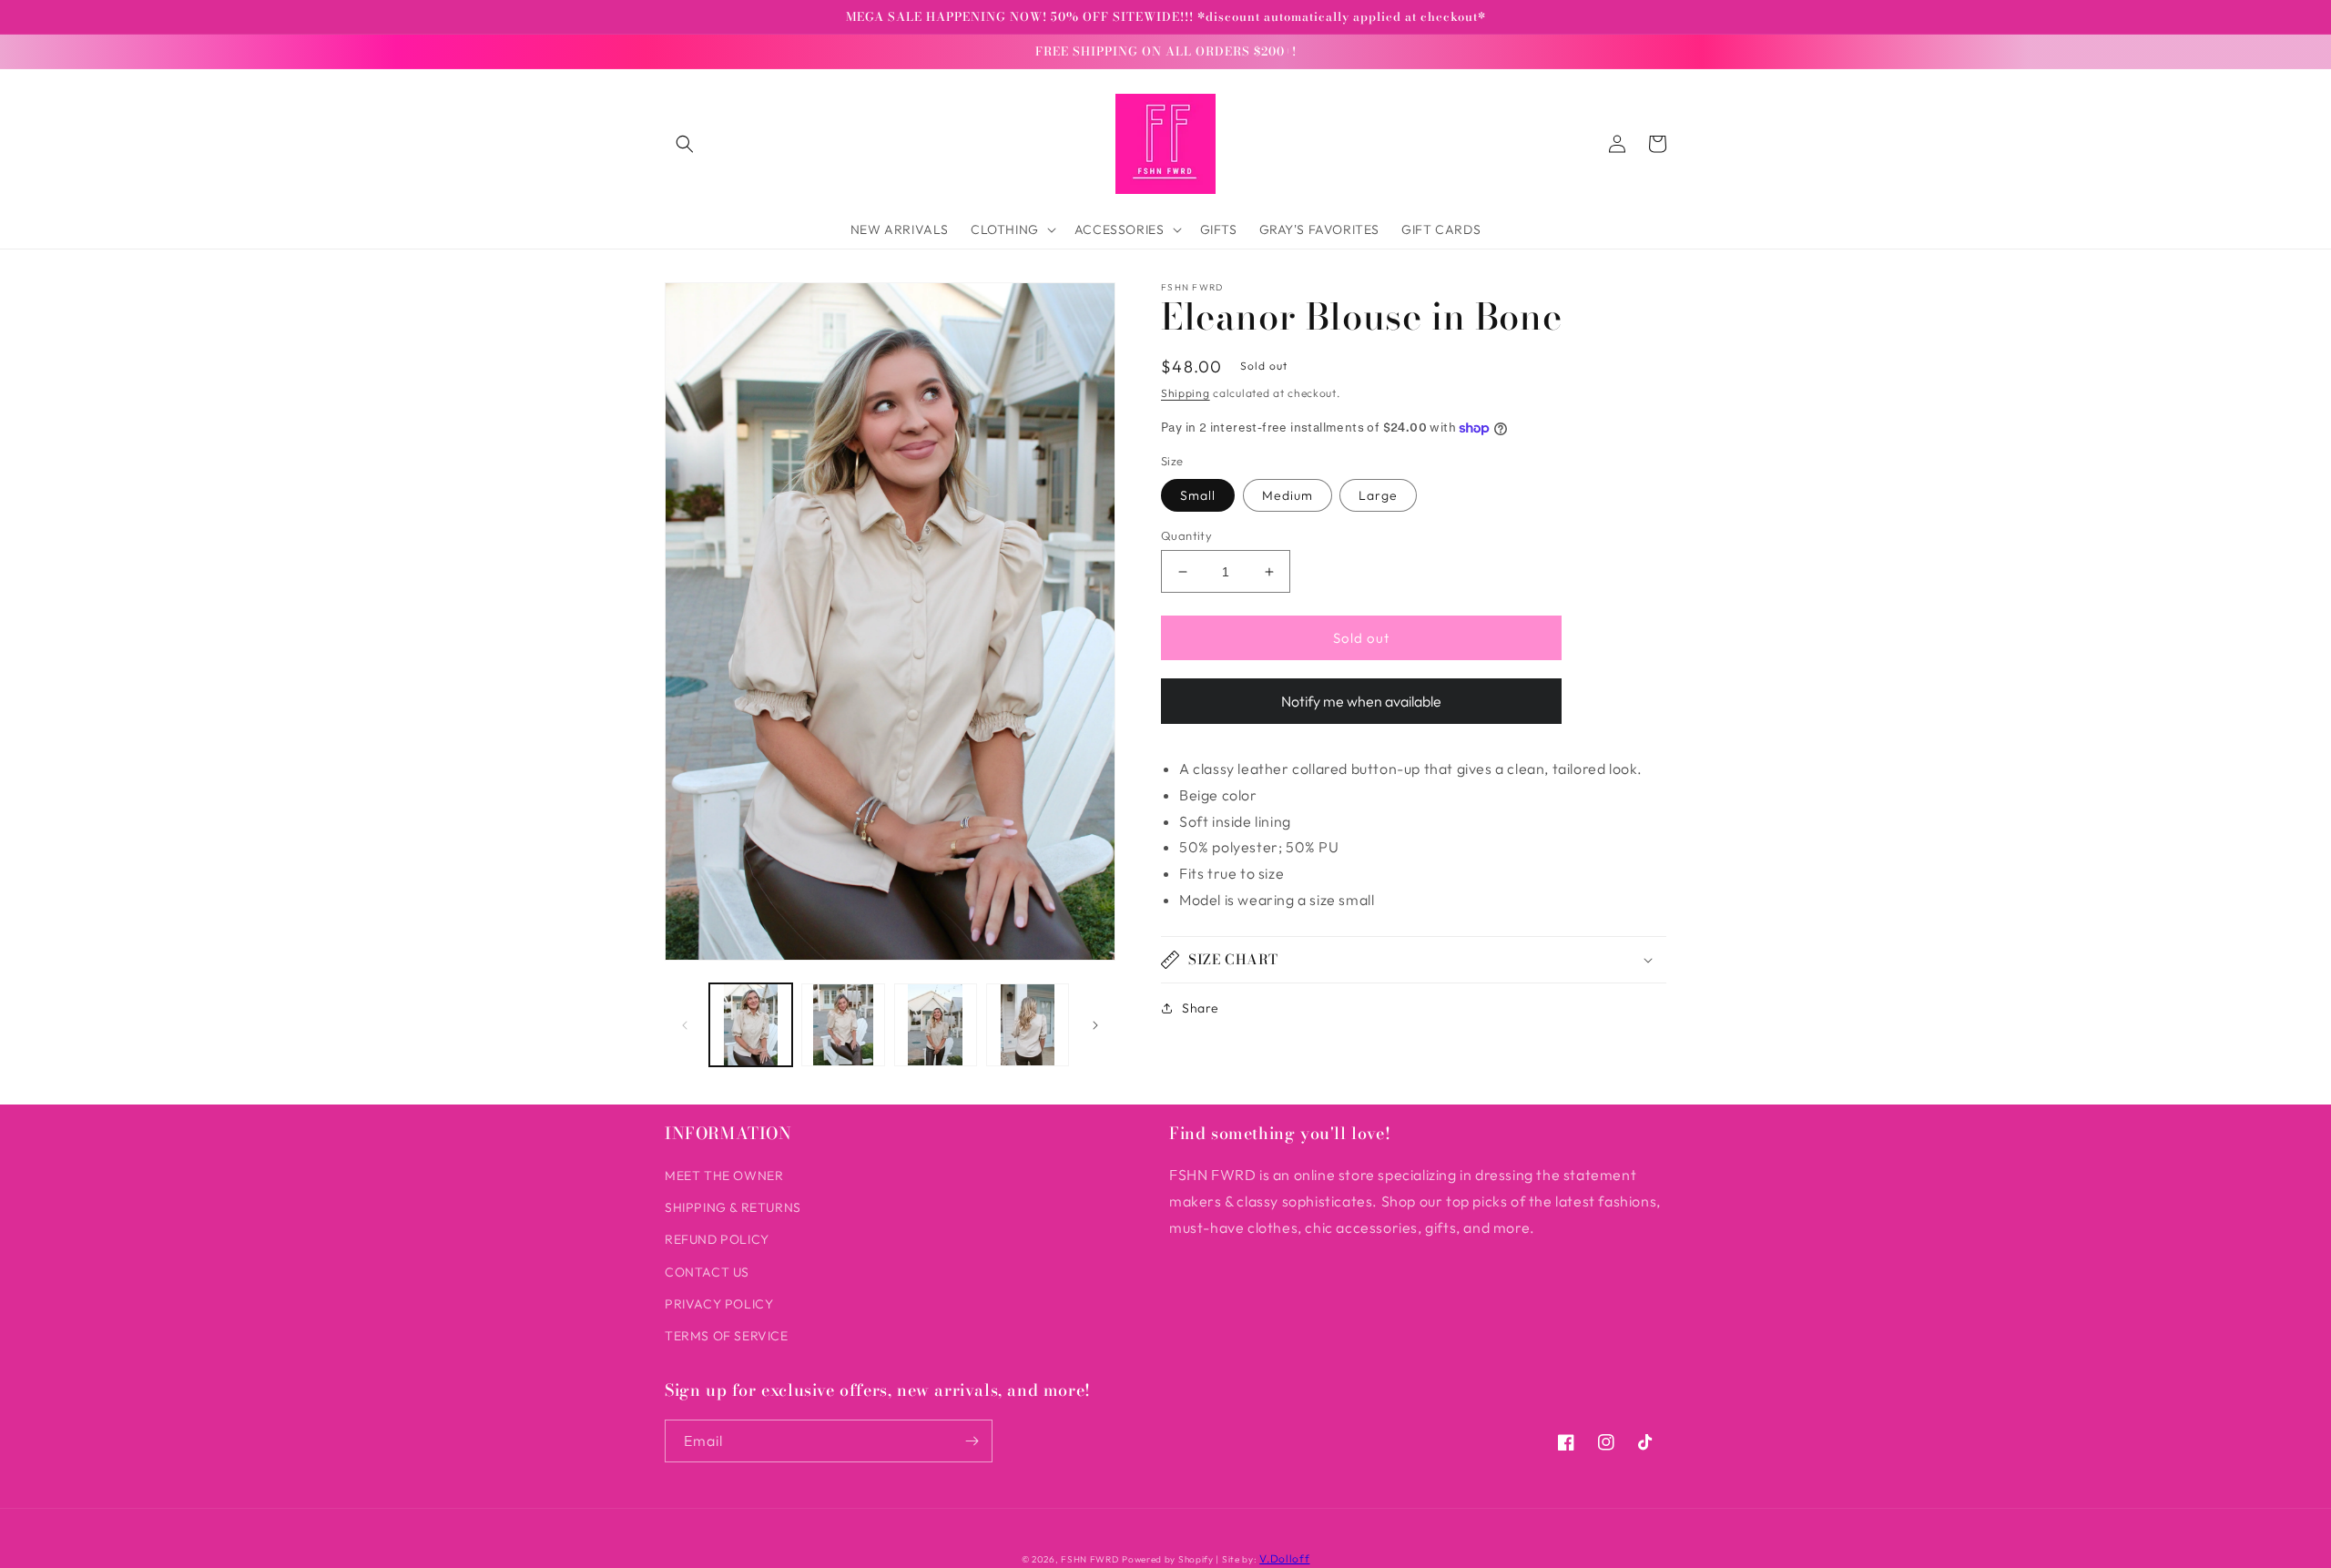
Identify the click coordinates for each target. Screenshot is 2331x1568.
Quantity (1186, 535)
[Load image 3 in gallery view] (936, 1025)
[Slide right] (1095, 1025)
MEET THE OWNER (724, 1176)
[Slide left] (685, 1025)
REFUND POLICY (717, 1239)
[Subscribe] (972, 1441)
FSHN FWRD (1089, 1559)
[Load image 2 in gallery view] (843, 1025)
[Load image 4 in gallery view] (1028, 1025)
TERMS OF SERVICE (727, 1336)
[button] (685, 144)
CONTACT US (707, 1272)
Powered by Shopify (1168, 1559)
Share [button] (1201, 1008)
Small (1198, 495)
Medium (1288, 495)
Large (1378, 495)
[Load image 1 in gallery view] (751, 1025)
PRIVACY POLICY (719, 1304)
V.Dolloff (1284, 1558)
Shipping (1186, 393)
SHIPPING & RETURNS (733, 1207)
